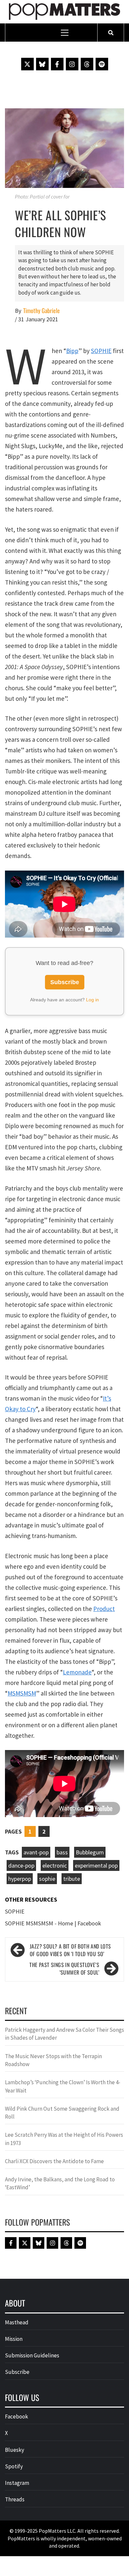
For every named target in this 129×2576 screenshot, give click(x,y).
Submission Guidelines (32, 2355)
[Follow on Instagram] (72, 64)
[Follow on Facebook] (57, 64)
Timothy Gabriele (42, 311)
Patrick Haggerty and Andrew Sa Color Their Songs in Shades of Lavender (64, 2034)
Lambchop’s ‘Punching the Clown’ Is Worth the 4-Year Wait (63, 2086)
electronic (55, 1865)
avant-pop (36, 1852)
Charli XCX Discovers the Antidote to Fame (54, 2161)
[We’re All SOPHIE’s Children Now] (64, 147)
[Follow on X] (27, 64)
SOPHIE (101, 351)
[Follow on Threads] (87, 64)
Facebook (17, 2416)
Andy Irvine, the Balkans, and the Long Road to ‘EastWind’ (60, 2183)
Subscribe (65, 982)
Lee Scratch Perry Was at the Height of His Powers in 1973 (64, 2139)
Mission (14, 2339)
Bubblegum (90, 1852)
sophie (47, 1879)
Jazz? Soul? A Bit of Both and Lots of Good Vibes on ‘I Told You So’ (70, 1950)
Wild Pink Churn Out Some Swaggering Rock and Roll (62, 2113)
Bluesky (15, 2450)
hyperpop (20, 1879)
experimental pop (96, 1865)
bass (62, 1852)
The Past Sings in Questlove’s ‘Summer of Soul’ (64, 1969)
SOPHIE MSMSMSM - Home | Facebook (53, 1923)
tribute (72, 1879)
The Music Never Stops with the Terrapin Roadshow (53, 2060)
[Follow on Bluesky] (42, 64)
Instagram (17, 2483)
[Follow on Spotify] (102, 64)
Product (104, 1609)
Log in (92, 1000)
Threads (15, 2499)
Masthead (17, 2322)
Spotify (14, 2466)
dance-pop (21, 1865)
